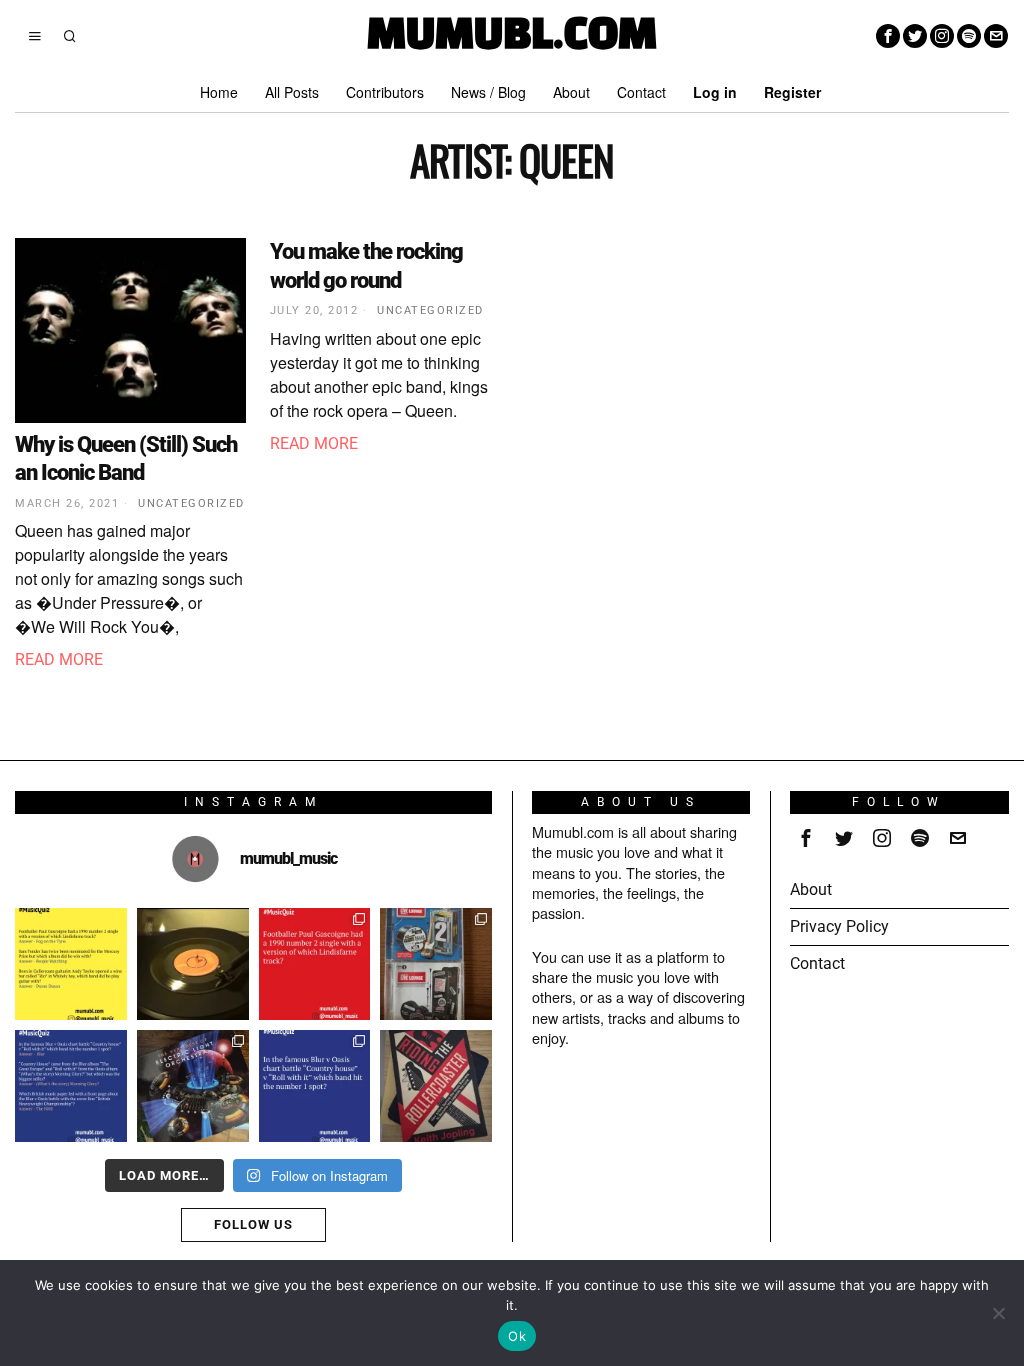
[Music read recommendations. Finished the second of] (436, 1086)
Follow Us (253, 1224)
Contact (817, 963)
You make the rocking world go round (366, 266)
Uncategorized (191, 503)
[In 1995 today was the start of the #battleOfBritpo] (315, 1086)
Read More (59, 659)
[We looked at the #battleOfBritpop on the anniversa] (71, 1086)
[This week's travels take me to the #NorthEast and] (315, 964)
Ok (517, 1336)
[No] (999, 1313)
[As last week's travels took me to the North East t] (71, 964)
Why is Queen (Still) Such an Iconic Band (126, 459)
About (811, 889)
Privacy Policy (839, 926)
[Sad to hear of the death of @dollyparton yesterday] (193, 964)
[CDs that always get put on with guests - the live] (436, 964)
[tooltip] (888, 36)
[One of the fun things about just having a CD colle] (193, 1086)
